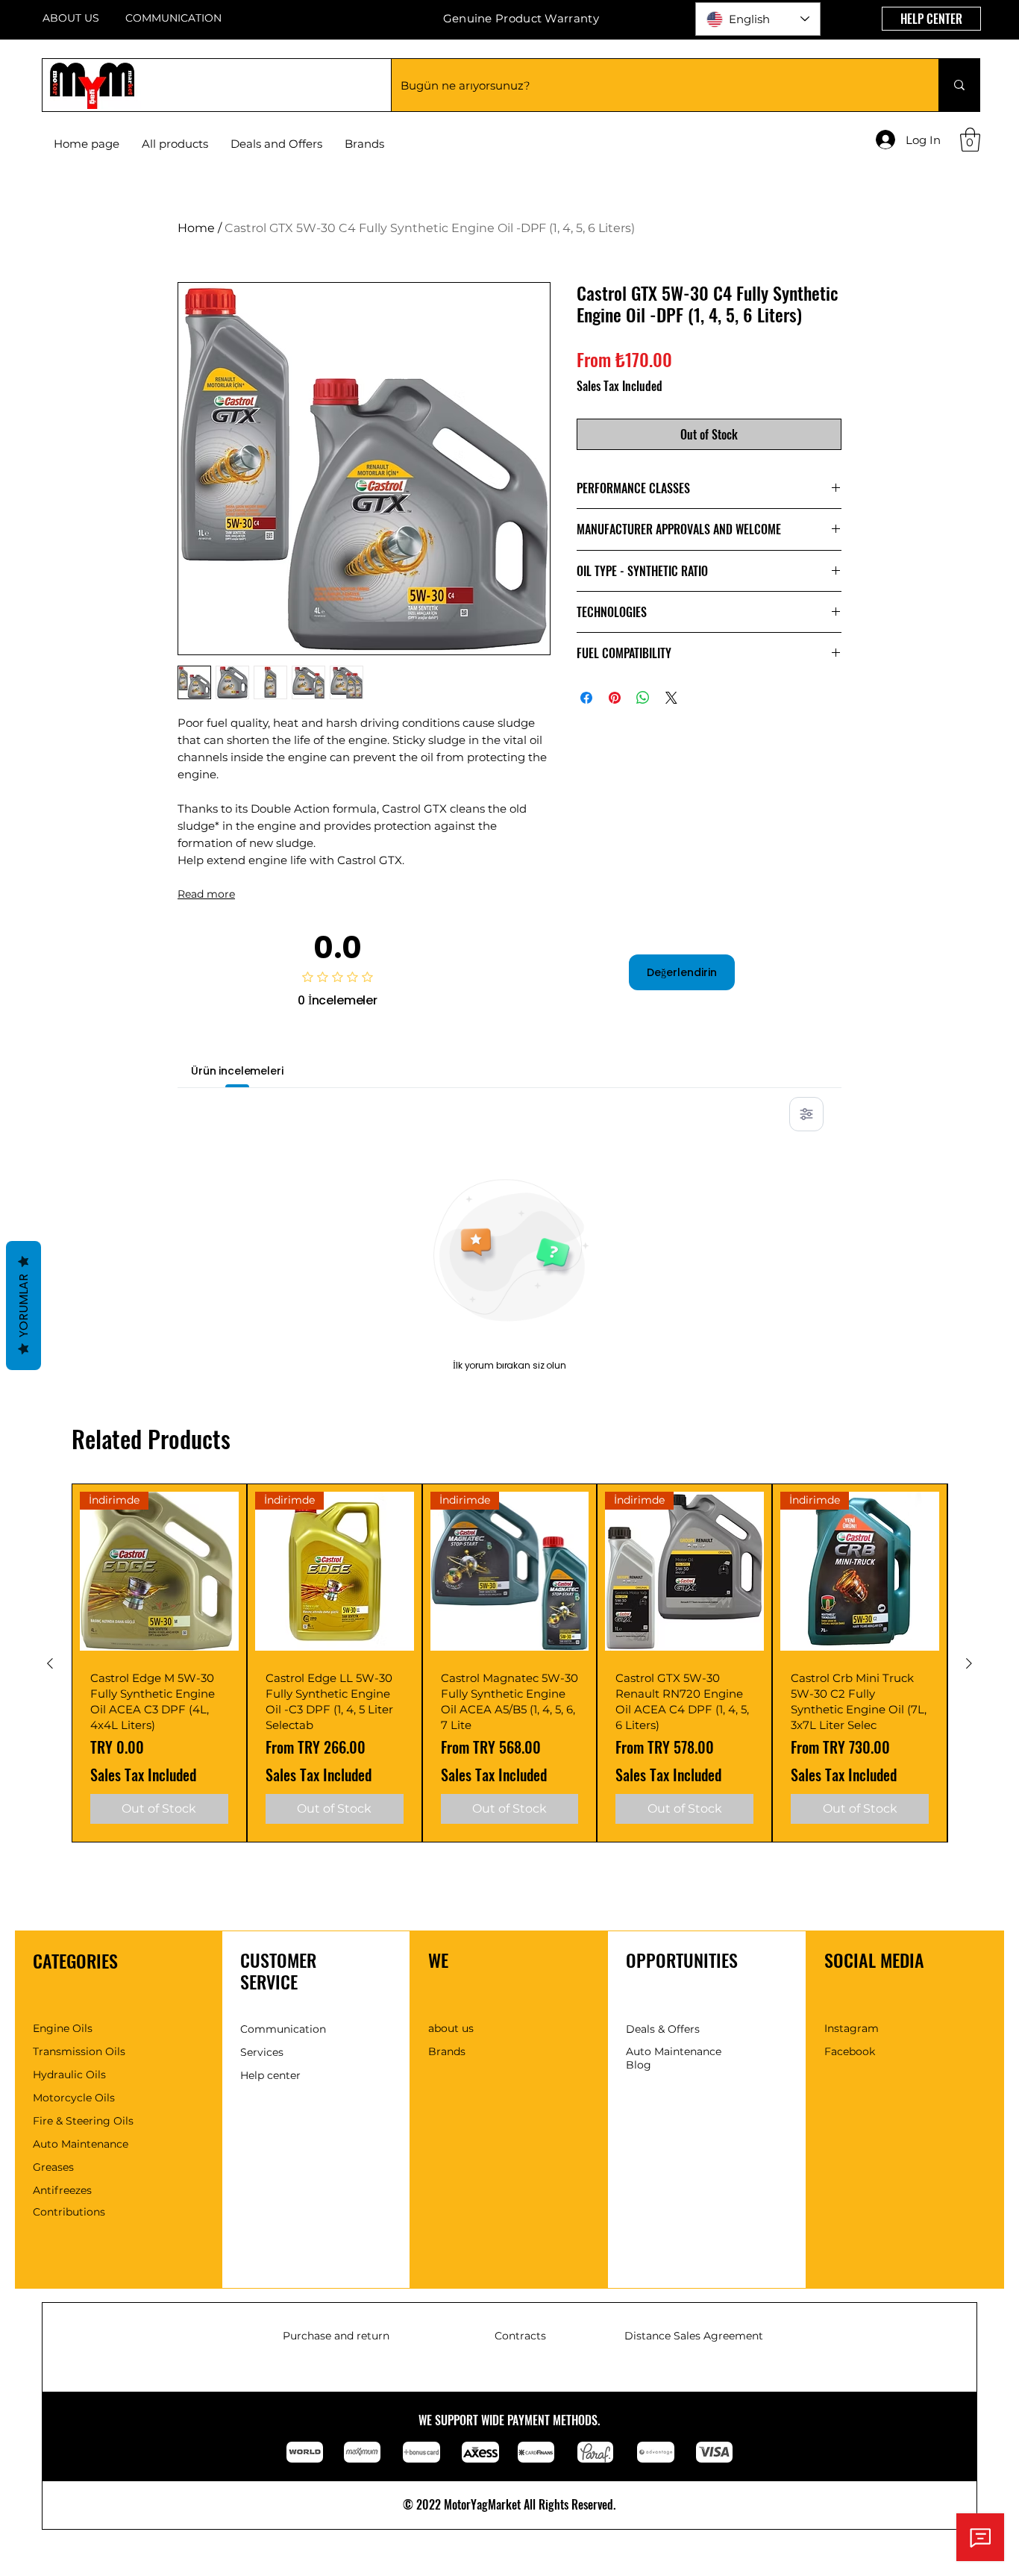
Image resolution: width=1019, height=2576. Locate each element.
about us (451, 2028)
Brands (447, 2051)
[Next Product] (969, 1663)
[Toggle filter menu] (806, 1114)
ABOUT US (71, 18)
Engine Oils (63, 2028)
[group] (509, 1663)
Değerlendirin (682, 972)
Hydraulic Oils (69, 2075)
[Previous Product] (50, 1663)
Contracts (520, 2336)
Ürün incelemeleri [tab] (237, 1071)
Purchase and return (336, 2336)
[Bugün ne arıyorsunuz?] (959, 85)
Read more (206, 894)
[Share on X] (671, 698)
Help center (270, 2075)
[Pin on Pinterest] (615, 698)
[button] (364, 144)
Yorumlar (23, 1306)
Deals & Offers (663, 2029)
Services (262, 2052)
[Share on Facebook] (586, 698)
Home (196, 228)
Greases (53, 2167)
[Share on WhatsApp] (643, 698)
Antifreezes (62, 2190)
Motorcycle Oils (74, 2098)
